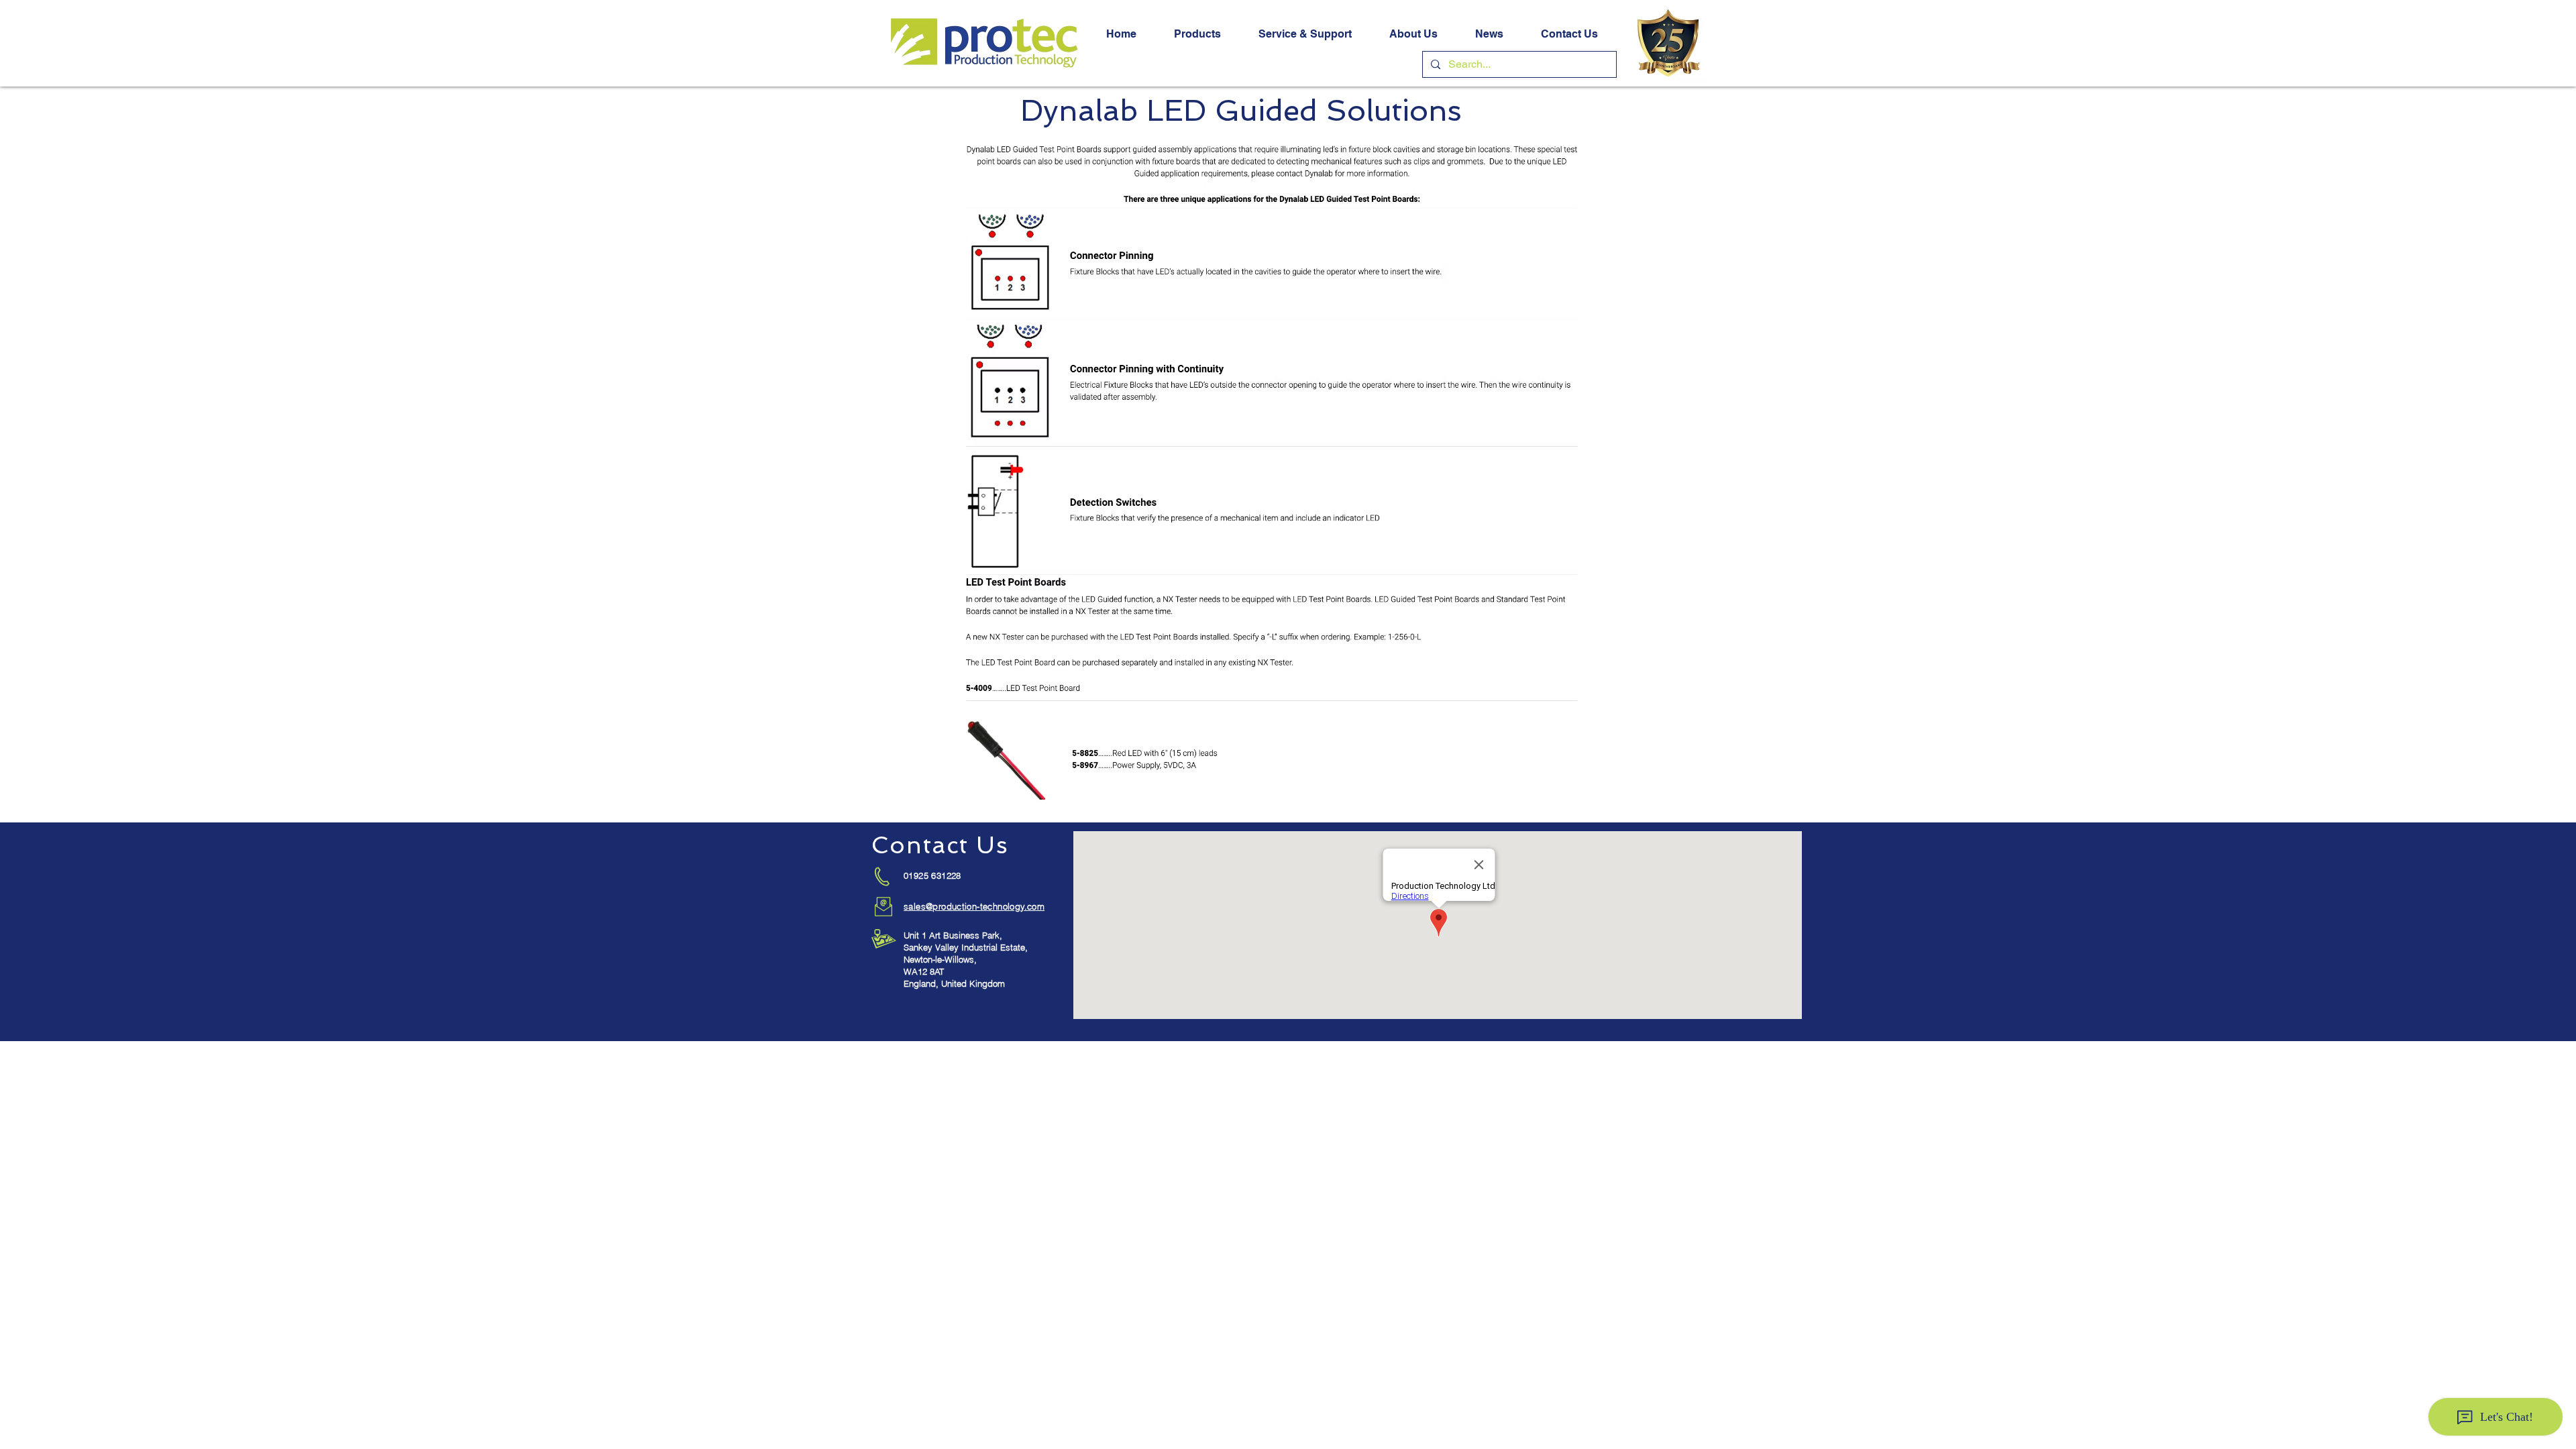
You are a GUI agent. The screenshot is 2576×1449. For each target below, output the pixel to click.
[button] (1197, 34)
